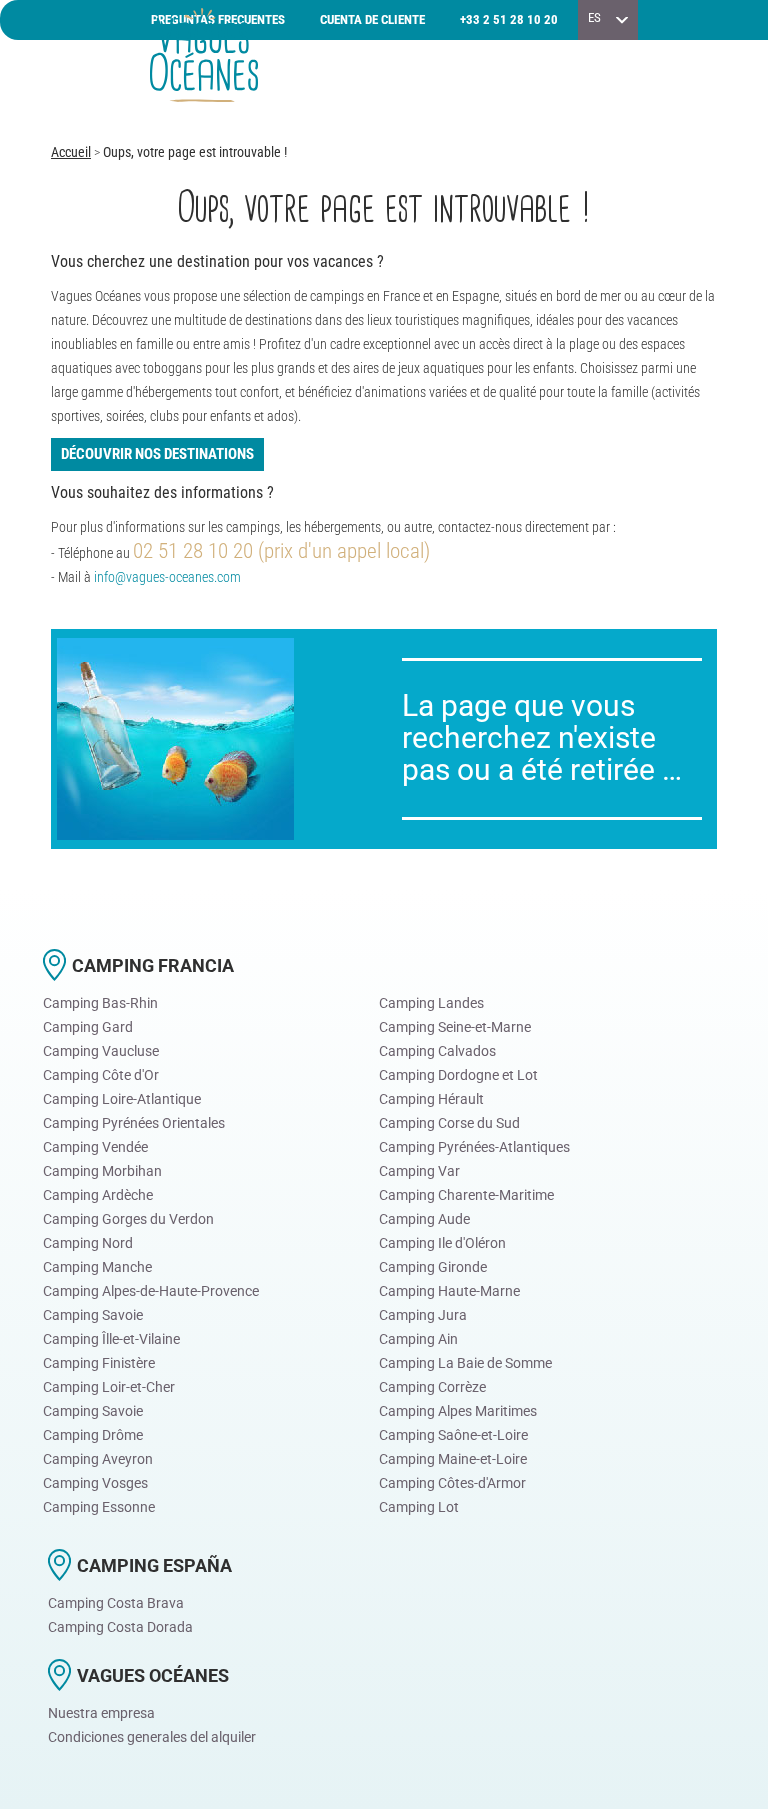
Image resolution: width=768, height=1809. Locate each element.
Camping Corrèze (432, 1387)
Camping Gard (88, 1027)
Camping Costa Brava (116, 1603)
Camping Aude (424, 1219)
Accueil (71, 152)
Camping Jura (423, 1315)
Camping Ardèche (98, 1195)
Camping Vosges (95, 1483)
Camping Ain (418, 1339)
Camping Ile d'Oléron (442, 1243)
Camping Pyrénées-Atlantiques (474, 1147)
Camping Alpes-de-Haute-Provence (151, 1291)
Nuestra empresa (101, 1713)
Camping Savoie (93, 1315)
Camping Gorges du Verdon (128, 1219)
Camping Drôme (93, 1435)
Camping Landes (431, 1003)
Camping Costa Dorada (120, 1627)
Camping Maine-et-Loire (453, 1459)
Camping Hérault (431, 1099)
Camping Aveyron (98, 1459)
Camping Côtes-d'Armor (452, 1483)
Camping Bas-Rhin (100, 1003)
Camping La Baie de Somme (465, 1363)
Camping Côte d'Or (101, 1075)
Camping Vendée (95, 1147)
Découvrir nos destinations (157, 454)
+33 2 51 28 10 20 (509, 19)
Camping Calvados (437, 1051)
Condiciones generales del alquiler (152, 1737)
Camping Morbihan (102, 1171)
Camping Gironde (433, 1267)
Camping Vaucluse (101, 1051)
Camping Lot (419, 1507)
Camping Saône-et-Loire (453, 1435)
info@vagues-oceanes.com (167, 577)
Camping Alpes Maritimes (458, 1411)
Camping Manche (97, 1267)
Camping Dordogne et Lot (458, 1075)
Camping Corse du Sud (449, 1123)
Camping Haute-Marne (449, 1291)
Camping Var (419, 1171)
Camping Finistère (99, 1363)
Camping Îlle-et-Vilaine (111, 1339)
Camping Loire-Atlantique (122, 1099)
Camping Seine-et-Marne (455, 1027)
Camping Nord (88, 1243)
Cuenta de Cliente (372, 19)
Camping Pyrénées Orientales (134, 1123)
